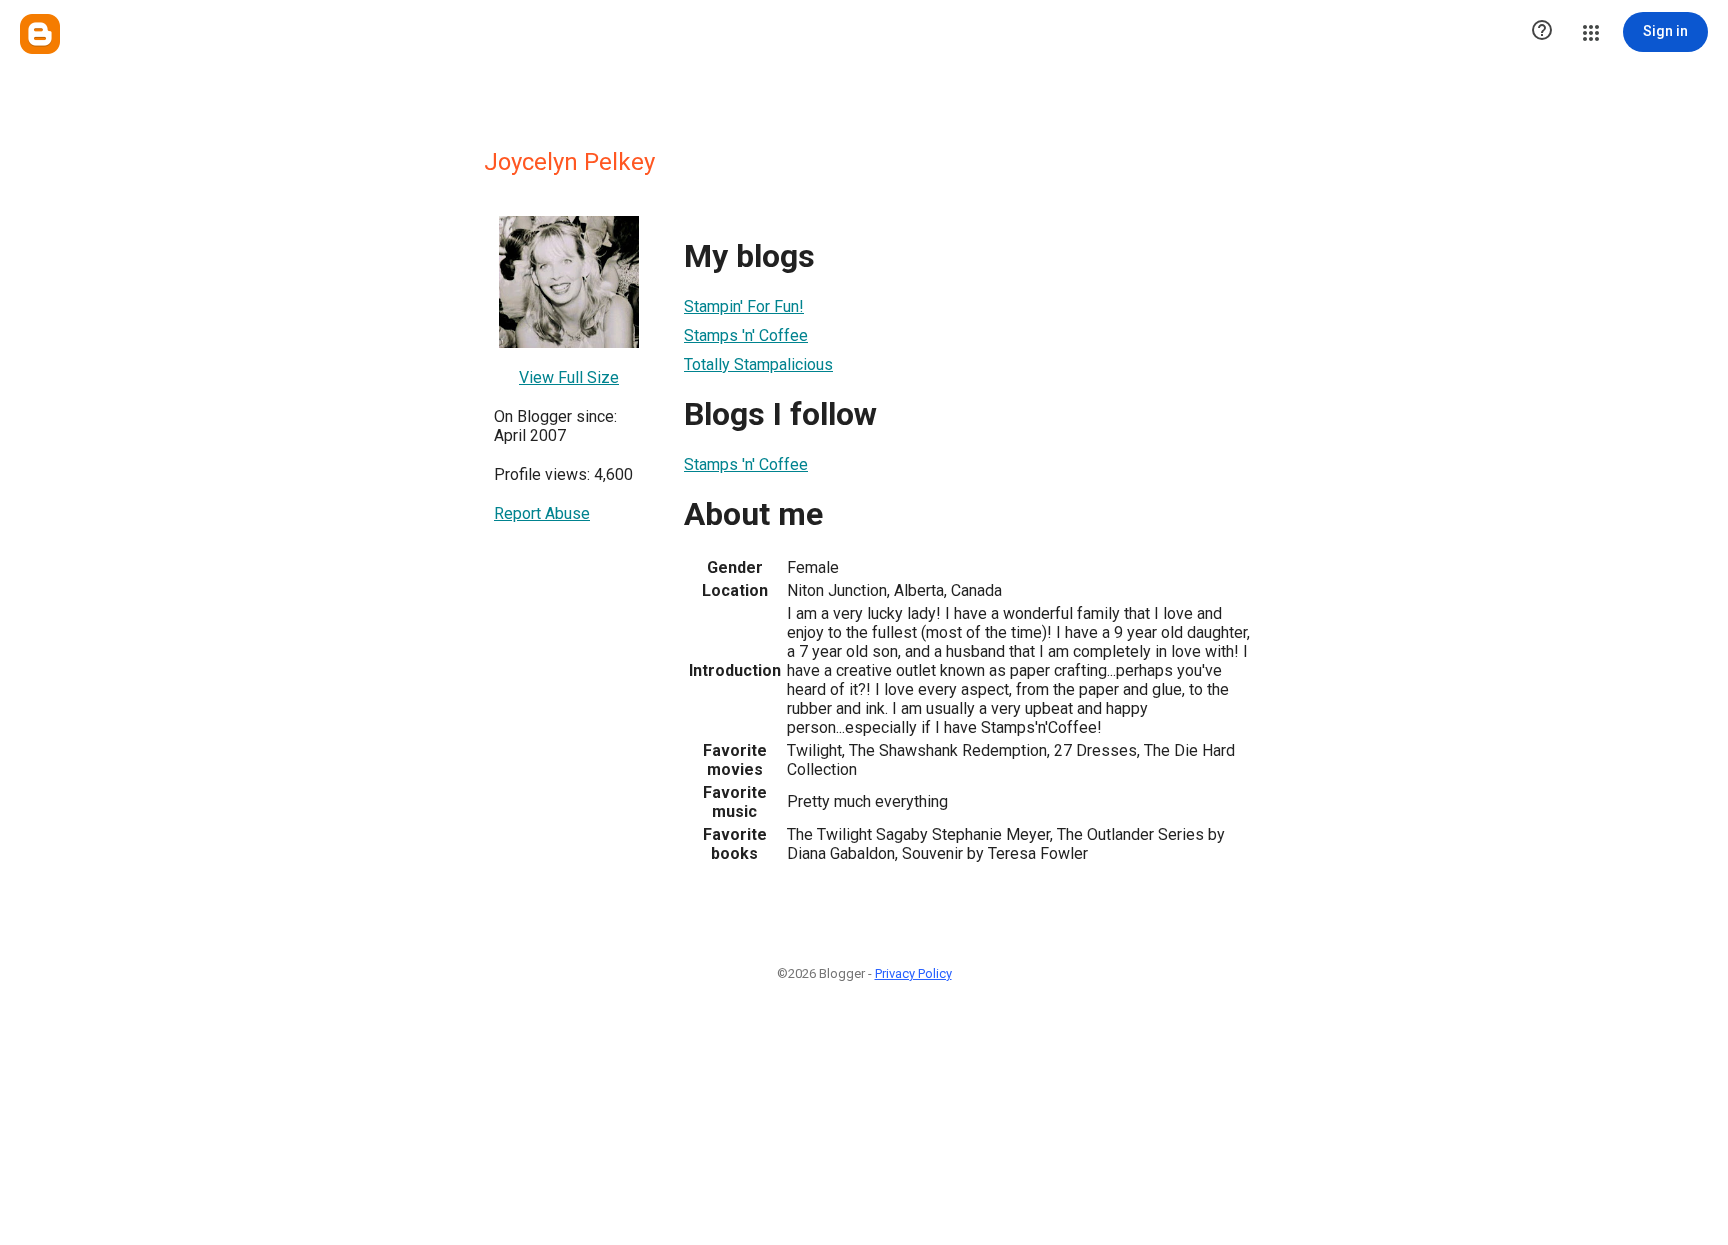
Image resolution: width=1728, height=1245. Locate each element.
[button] (1542, 32)
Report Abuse (542, 513)
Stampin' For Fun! (744, 306)
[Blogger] (40, 34)
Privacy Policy (913, 973)
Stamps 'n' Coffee (746, 335)
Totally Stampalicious (758, 364)
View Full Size (569, 377)
